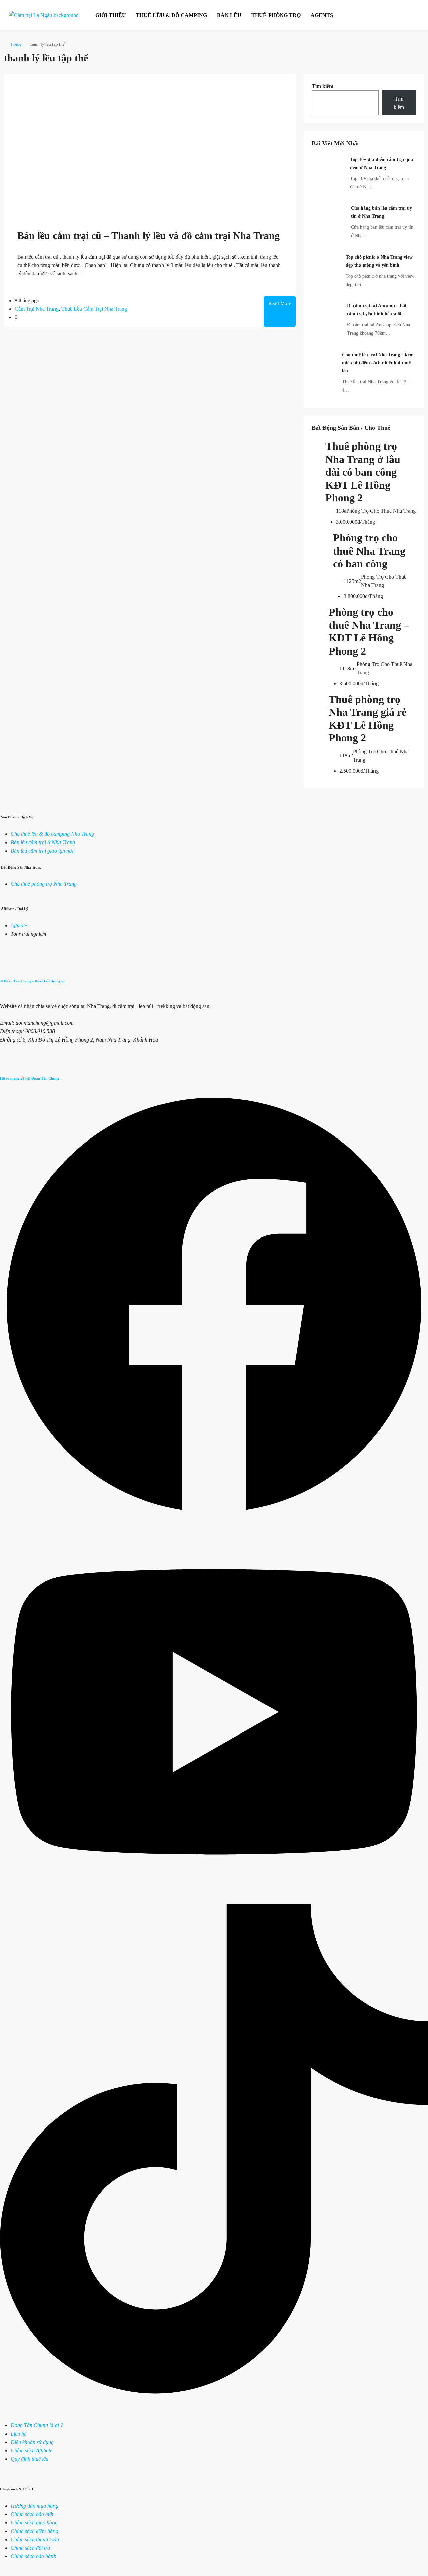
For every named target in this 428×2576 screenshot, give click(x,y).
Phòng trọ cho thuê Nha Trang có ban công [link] (369, 551)
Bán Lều (229, 15)
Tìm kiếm (323, 86)
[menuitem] (412, 15)
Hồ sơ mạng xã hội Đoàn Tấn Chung (30, 1078)
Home (16, 44)
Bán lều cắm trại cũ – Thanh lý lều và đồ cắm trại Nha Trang (148, 236)
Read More (280, 303)
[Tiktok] (214, 2392)
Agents (322, 15)
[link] (328, 171)
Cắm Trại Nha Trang (37, 309)
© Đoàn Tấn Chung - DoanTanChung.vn (33, 981)
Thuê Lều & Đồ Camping (172, 15)
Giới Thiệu (111, 15)
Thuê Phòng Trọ (276, 15)
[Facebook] (214, 1517)
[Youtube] (214, 1900)
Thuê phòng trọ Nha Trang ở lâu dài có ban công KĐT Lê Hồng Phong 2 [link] (363, 472)
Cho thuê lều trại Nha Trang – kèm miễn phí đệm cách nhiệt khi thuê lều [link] (378, 363)
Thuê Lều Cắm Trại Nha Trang (94, 309)
